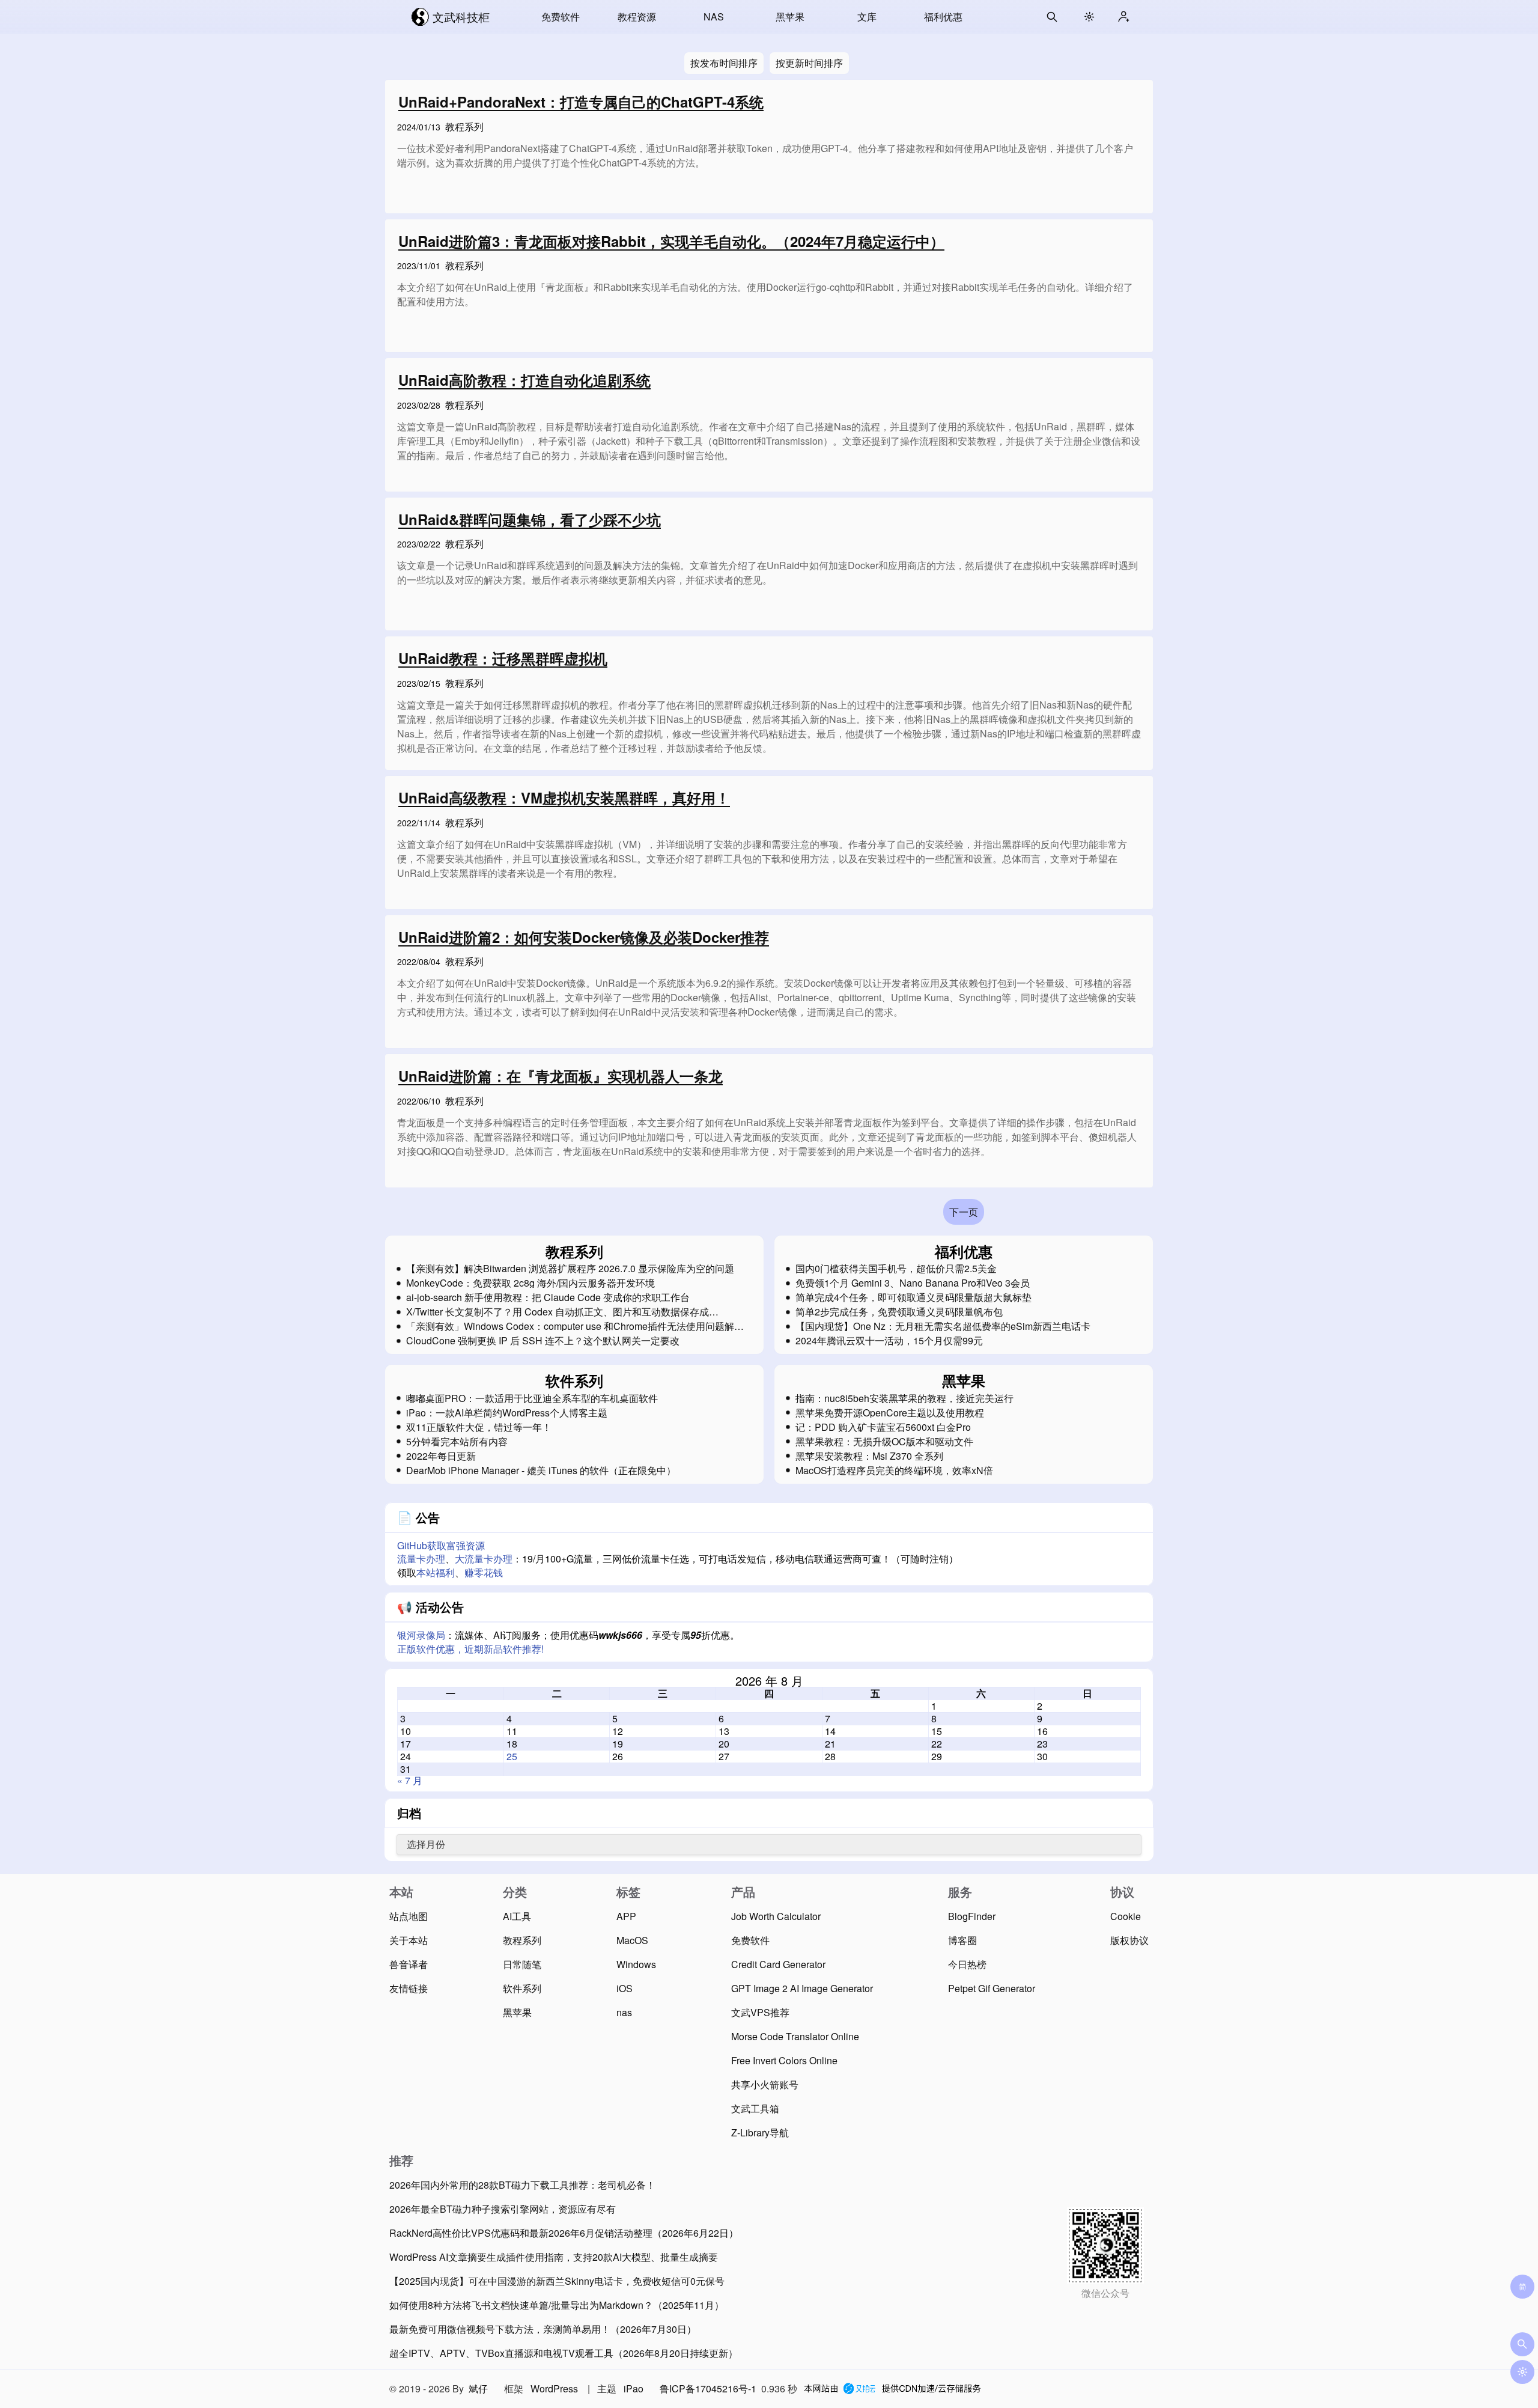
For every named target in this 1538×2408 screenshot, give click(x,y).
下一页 (964, 1212)
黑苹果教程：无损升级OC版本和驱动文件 (884, 1442)
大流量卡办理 (484, 1559)
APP (626, 1916)
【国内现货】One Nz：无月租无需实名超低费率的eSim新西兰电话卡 (943, 1326)
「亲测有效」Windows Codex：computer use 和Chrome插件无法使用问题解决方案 (575, 1326)
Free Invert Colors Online (784, 2060)
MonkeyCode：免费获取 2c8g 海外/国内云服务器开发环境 (530, 1283)
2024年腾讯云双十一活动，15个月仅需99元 (889, 1341)
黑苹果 (790, 17)
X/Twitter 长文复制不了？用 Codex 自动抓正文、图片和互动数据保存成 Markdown (558, 1312)
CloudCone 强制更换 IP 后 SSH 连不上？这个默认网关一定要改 (543, 1341)
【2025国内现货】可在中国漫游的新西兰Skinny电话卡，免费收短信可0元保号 (557, 2281)
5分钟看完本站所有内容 (457, 1442)
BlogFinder (972, 1916)
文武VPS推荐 (760, 2012)
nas (624, 2012)
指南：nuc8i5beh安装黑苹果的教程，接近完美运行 (904, 1398)
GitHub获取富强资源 (441, 1545)
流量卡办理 (421, 1559)
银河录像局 (421, 1635)
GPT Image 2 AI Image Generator (802, 1988)
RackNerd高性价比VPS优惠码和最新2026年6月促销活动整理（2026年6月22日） (564, 2233)
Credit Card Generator (778, 1964)
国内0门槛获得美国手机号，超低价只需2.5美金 (896, 1269)
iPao (634, 2388)
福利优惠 (943, 17)
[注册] (1123, 17)
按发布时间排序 (724, 63)
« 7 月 (410, 1780)
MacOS (632, 1940)
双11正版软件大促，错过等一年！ (479, 1427)
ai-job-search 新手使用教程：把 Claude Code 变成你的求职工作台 (548, 1297)
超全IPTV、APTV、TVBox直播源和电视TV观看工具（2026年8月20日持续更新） (564, 2353)
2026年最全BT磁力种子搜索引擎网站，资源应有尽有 (503, 2209)
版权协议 (1129, 1940)
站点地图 (409, 1916)
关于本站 (409, 1940)
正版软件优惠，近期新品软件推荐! (470, 1649)
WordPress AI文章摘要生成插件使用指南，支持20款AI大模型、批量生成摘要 (554, 2257)
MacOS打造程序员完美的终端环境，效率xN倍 (894, 1471)
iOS (625, 1988)
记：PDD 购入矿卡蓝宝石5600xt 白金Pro (883, 1427)
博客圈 (962, 1940)
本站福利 (436, 1572)
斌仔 (478, 2388)
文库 (867, 17)
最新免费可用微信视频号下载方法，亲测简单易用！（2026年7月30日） (543, 2329)
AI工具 (517, 1916)
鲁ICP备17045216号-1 (708, 2388)
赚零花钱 (484, 1572)
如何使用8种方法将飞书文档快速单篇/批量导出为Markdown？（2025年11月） (557, 2305)
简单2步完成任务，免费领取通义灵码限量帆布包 (899, 1312)
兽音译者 (409, 1964)
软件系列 (522, 1988)
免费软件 (561, 17)
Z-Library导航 (760, 2132)
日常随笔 (522, 1964)
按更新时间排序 (809, 63)
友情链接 (409, 1988)
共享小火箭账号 (765, 2084)
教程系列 (464, 126)
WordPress (554, 2388)
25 (512, 1756)
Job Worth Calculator (776, 1916)
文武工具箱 (755, 2108)
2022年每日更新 (441, 1456)
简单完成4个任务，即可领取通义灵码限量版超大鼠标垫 (913, 1297)
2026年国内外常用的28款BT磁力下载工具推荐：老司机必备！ (522, 2185)
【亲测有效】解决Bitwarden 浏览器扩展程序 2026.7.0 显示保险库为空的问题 (570, 1269)
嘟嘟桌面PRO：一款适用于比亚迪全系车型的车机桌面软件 (532, 1398)
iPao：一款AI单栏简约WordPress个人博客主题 (507, 1413)
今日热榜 (967, 1964)
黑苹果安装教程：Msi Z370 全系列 (869, 1456)
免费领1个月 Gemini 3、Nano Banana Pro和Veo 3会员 (913, 1283)
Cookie (1126, 1916)
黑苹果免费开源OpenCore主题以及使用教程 (890, 1413)
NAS (714, 17)
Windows (636, 1964)
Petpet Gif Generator (992, 1988)
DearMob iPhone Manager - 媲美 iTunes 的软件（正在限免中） (541, 1471)
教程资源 (637, 17)
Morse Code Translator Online (795, 2036)
